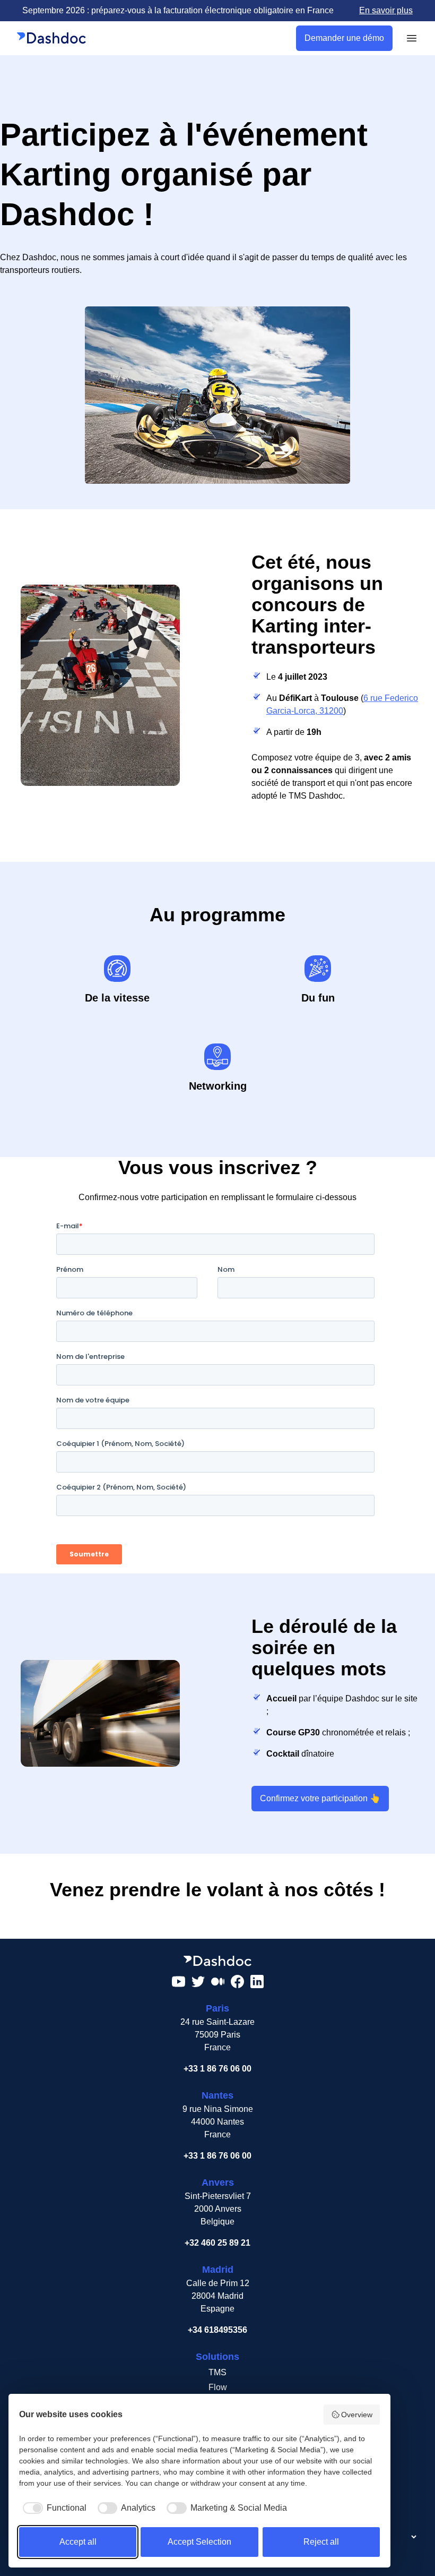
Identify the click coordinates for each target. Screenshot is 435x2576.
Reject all (321, 2542)
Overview (357, 2415)
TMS (217, 2372)
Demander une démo (344, 38)
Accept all (78, 2542)
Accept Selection (199, 2542)
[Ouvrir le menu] (412, 38)
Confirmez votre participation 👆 (320, 1798)
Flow (218, 2387)
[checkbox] (53, 2508)
